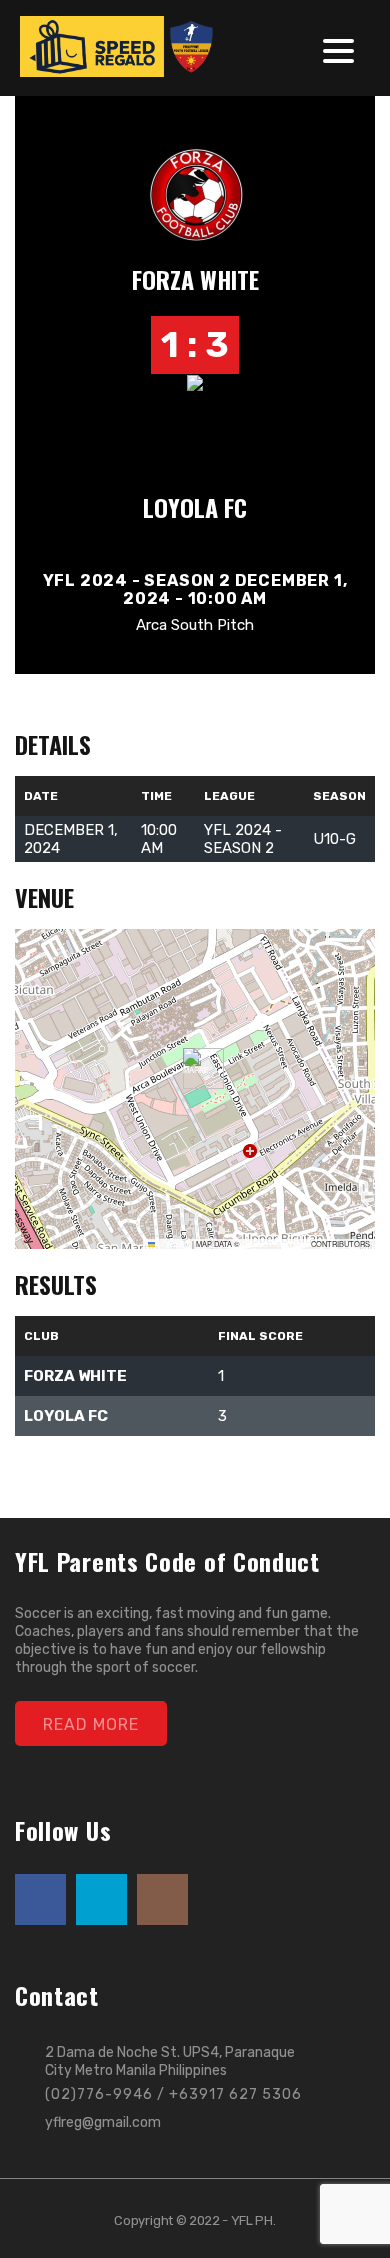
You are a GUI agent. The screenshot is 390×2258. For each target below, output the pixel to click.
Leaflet (172, 1243)
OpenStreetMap (275, 1243)
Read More (91, 1724)
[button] (195, 1068)
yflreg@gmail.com (103, 2122)
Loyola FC (195, 507)
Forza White (195, 279)
